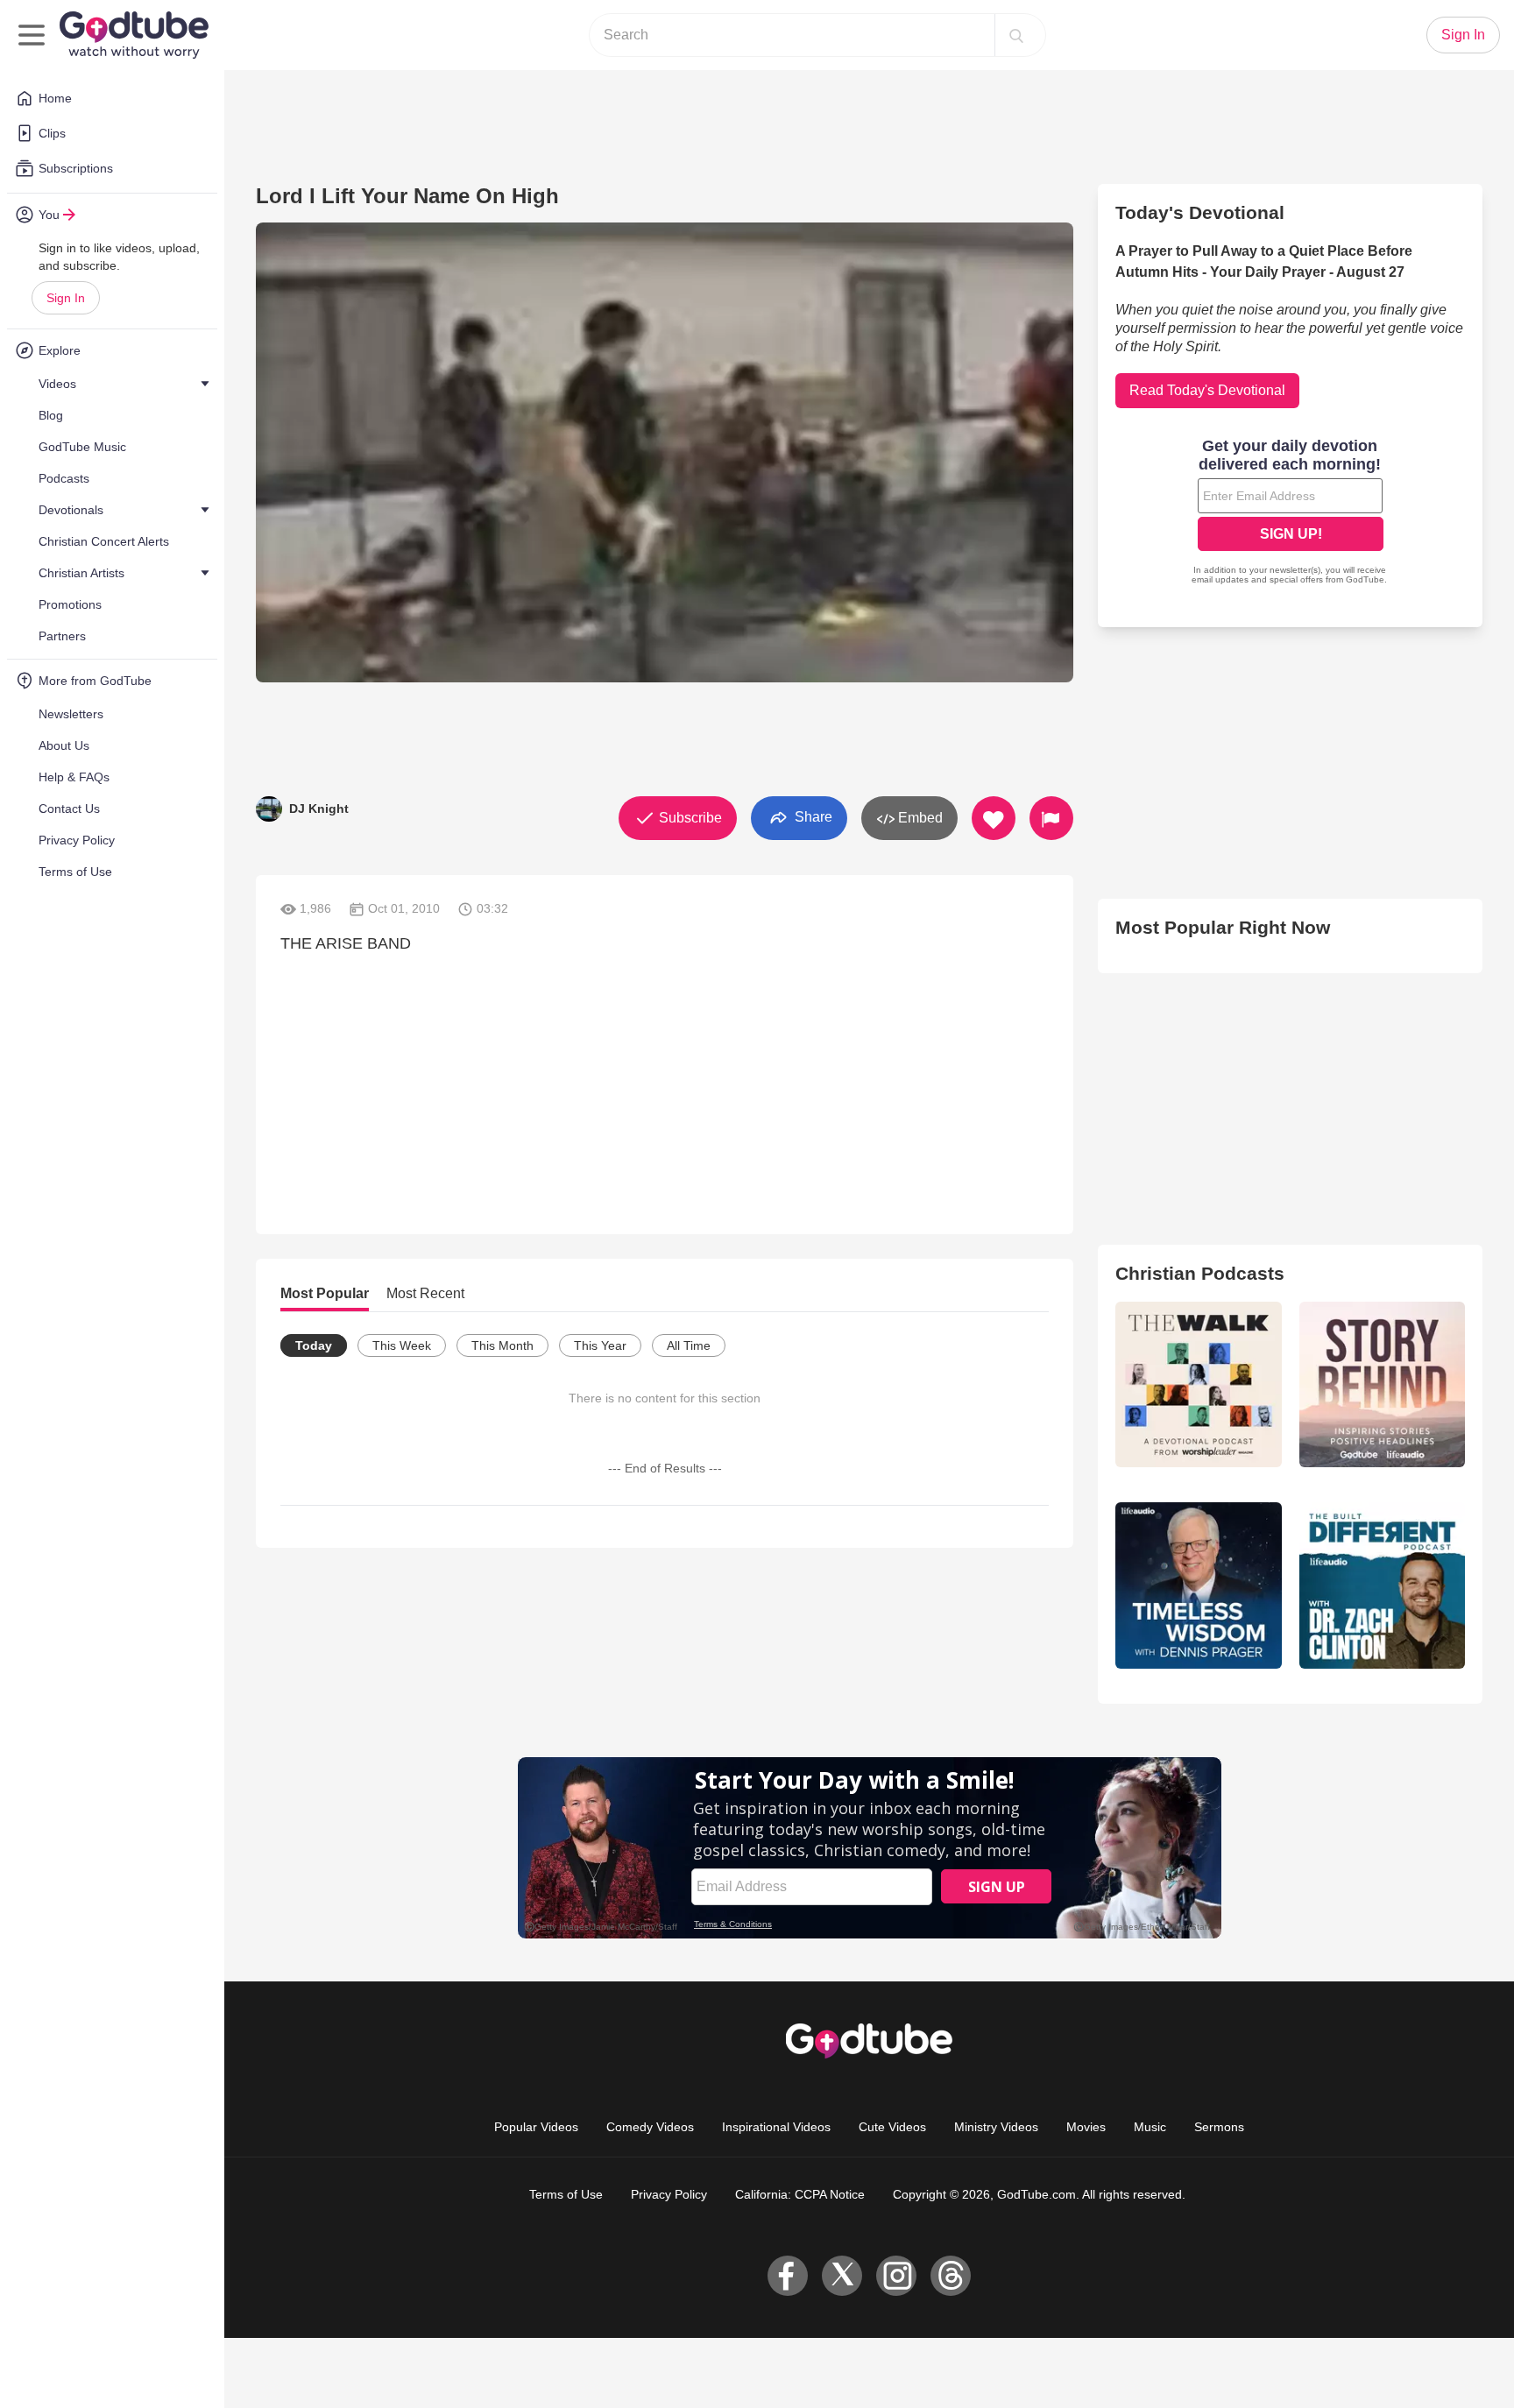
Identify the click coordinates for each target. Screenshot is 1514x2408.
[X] (842, 2276)
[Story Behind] (1382, 1384)
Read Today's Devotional (1207, 390)
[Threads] (951, 2276)
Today (314, 1345)
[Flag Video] (1051, 818)
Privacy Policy (669, 2194)
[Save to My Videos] (994, 818)
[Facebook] (788, 2276)
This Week (402, 1345)
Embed (919, 818)
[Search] (1016, 35)
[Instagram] (896, 2276)
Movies (1086, 2127)
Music (1150, 2127)
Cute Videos (892, 2127)
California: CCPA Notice (800, 2194)
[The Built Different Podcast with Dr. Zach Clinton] (1382, 1585)
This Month (502, 1345)
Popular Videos (536, 2127)
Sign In (66, 298)
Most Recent (425, 1293)
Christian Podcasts (1200, 1273)
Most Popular (325, 1293)
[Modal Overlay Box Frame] (1291, 513)
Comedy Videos (650, 2127)
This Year (600, 1345)
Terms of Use (566, 2194)
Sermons (1219, 2127)
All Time (689, 1345)
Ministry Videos (996, 2127)
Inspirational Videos (776, 2127)
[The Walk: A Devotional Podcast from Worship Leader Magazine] (1198, 1384)
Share (812, 817)
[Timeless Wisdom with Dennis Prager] (1198, 1585)
